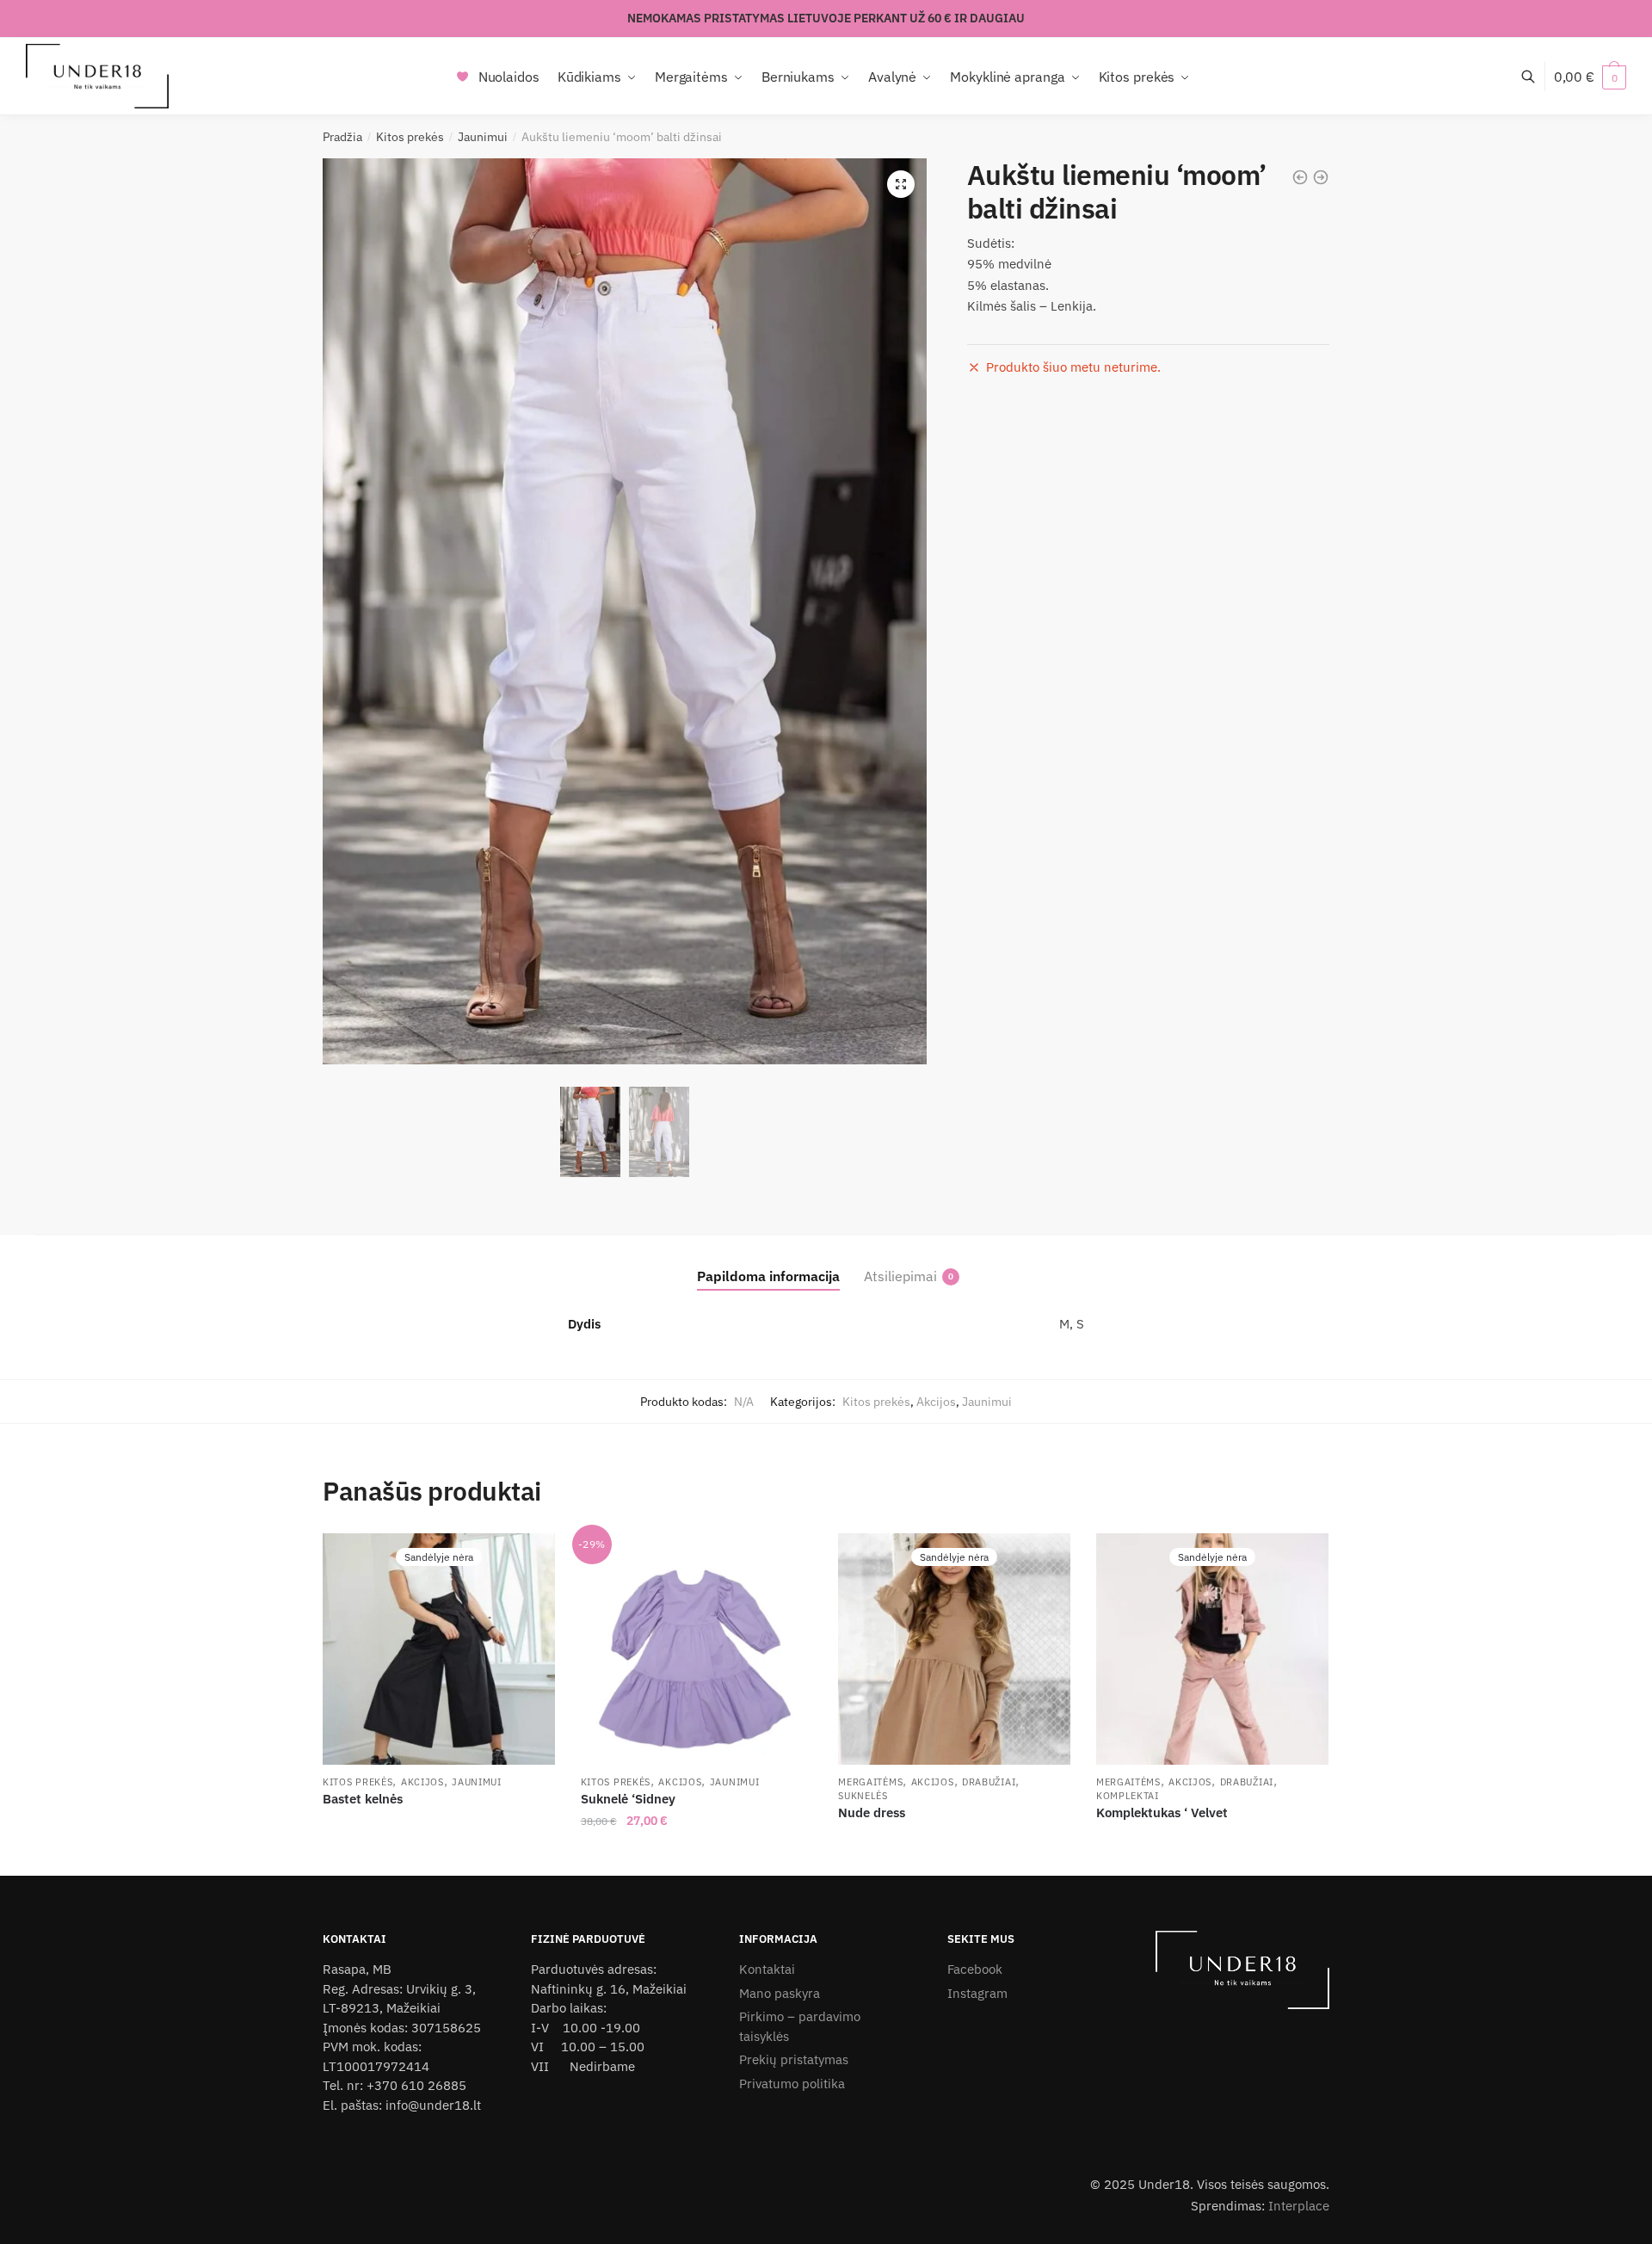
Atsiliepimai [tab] (900, 1276)
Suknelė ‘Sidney (628, 1799)
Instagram (977, 1993)
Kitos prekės (410, 137)
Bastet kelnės (363, 1799)
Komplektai (1128, 1796)
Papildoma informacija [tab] (768, 1276)
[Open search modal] (1537, 76)
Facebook (975, 1969)
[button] (901, 184)
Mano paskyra (780, 1993)
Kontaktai (767, 1969)
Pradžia (342, 137)
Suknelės (863, 1796)
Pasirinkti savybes (696, 1855)
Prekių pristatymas (794, 2059)
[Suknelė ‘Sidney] (697, 1649)
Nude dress (872, 1812)
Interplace (1299, 2206)
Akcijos (936, 1402)
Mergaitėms (870, 1782)
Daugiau (439, 1855)
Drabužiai (989, 1782)
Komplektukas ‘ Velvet (1162, 1812)
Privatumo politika (792, 2084)
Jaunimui (483, 137)
